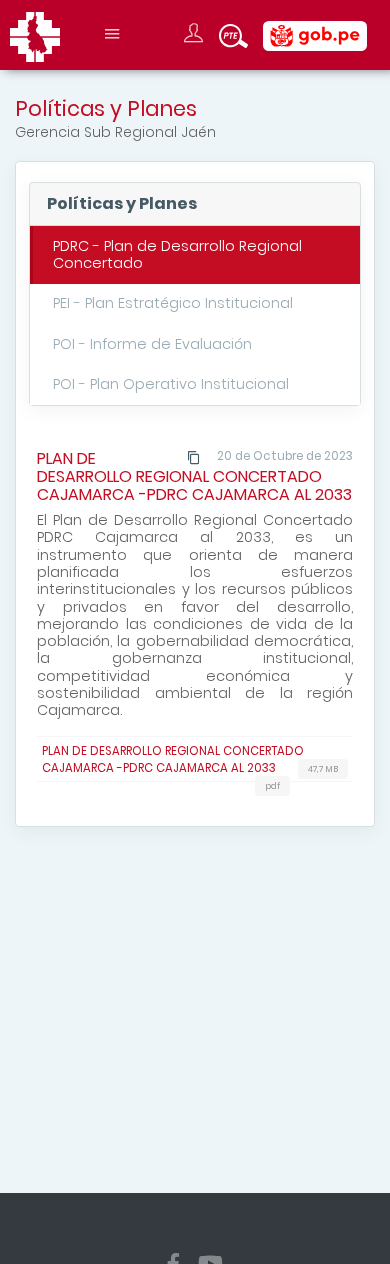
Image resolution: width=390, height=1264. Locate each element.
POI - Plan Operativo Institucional (171, 384)
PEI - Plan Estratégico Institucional (173, 303)
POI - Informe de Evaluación (152, 344)
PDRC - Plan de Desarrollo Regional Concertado (177, 254)
